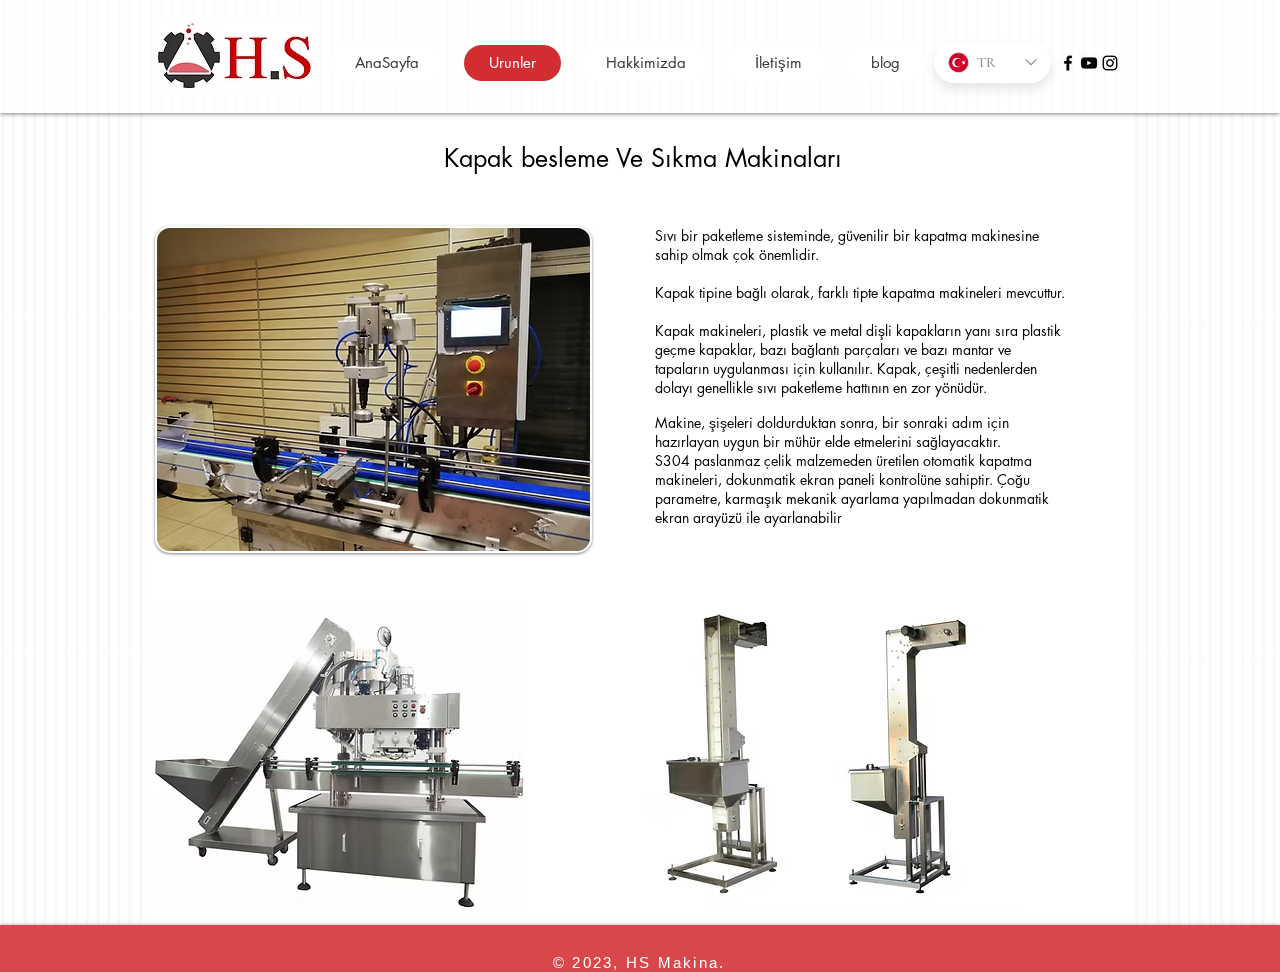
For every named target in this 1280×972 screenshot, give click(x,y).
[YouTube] (1089, 63)
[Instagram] (1110, 63)
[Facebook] (1068, 63)
